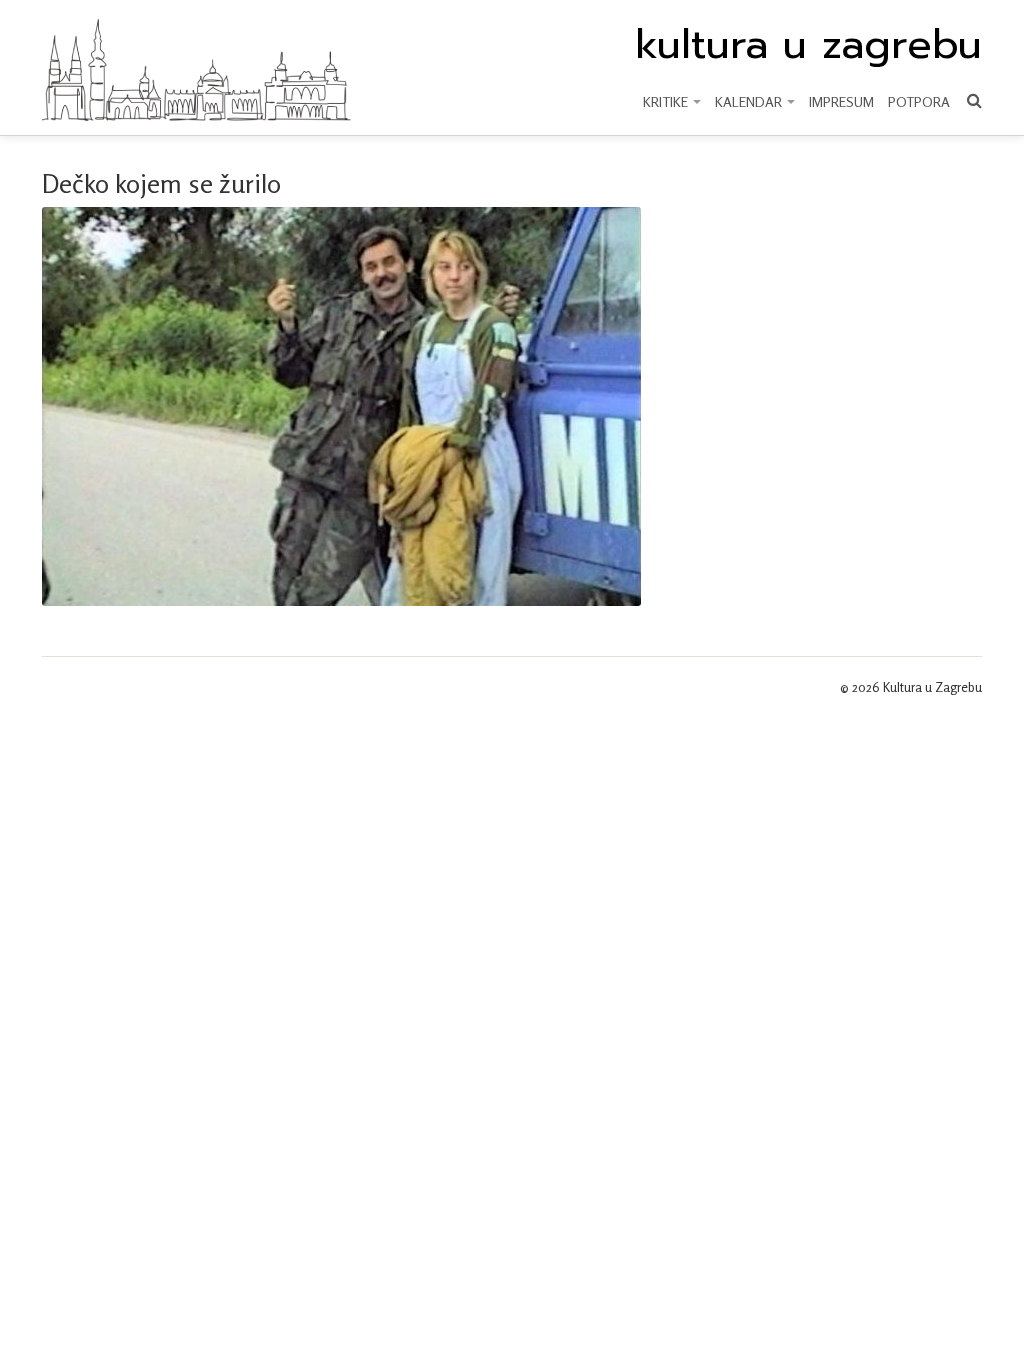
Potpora (919, 101)
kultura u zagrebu (808, 45)
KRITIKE (667, 101)
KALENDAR (750, 101)
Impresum (841, 101)
